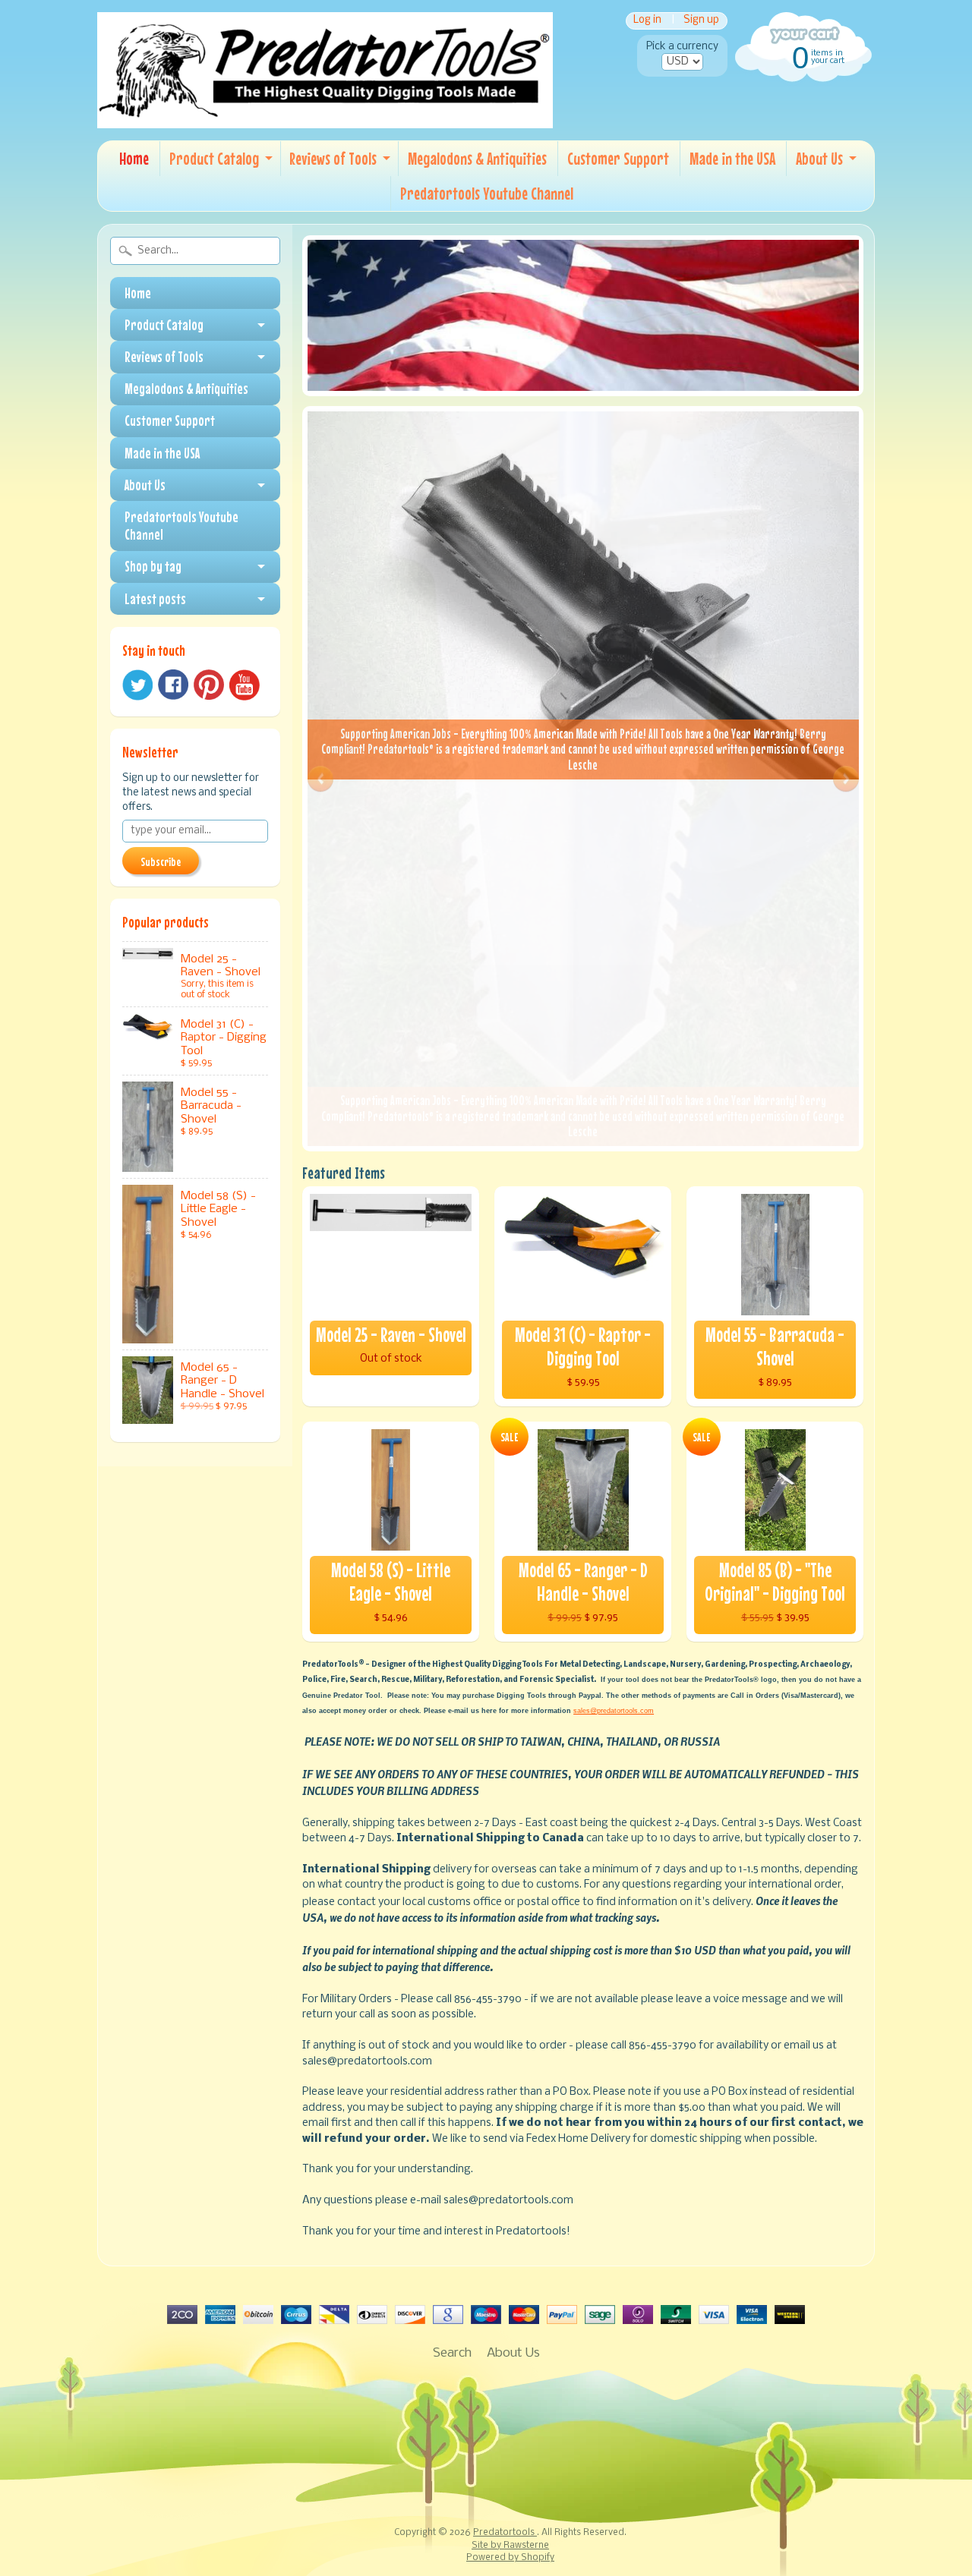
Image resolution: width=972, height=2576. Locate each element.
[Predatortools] (325, 115)
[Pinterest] (209, 685)
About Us (819, 158)
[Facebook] (173, 685)
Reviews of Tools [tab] (164, 357)
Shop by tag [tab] (153, 566)
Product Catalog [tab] (164, 325)
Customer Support (618, 158)
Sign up (701, 21)
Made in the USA (732, 158)
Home (134, 158)
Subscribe (161, 861)
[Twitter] (137, 685)
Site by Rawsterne (510, 2546)
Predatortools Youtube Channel (487, 193)
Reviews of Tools (333, 158)
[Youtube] (245, 685)
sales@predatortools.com (614, 1711)
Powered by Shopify (510, 2558)
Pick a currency (682, 47)
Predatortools (505, 2533)
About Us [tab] (145, 485)
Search (452, 2353)
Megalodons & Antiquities (477, 158)
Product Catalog (214, 158)
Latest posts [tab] (155, 599)
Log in (647, 21)
